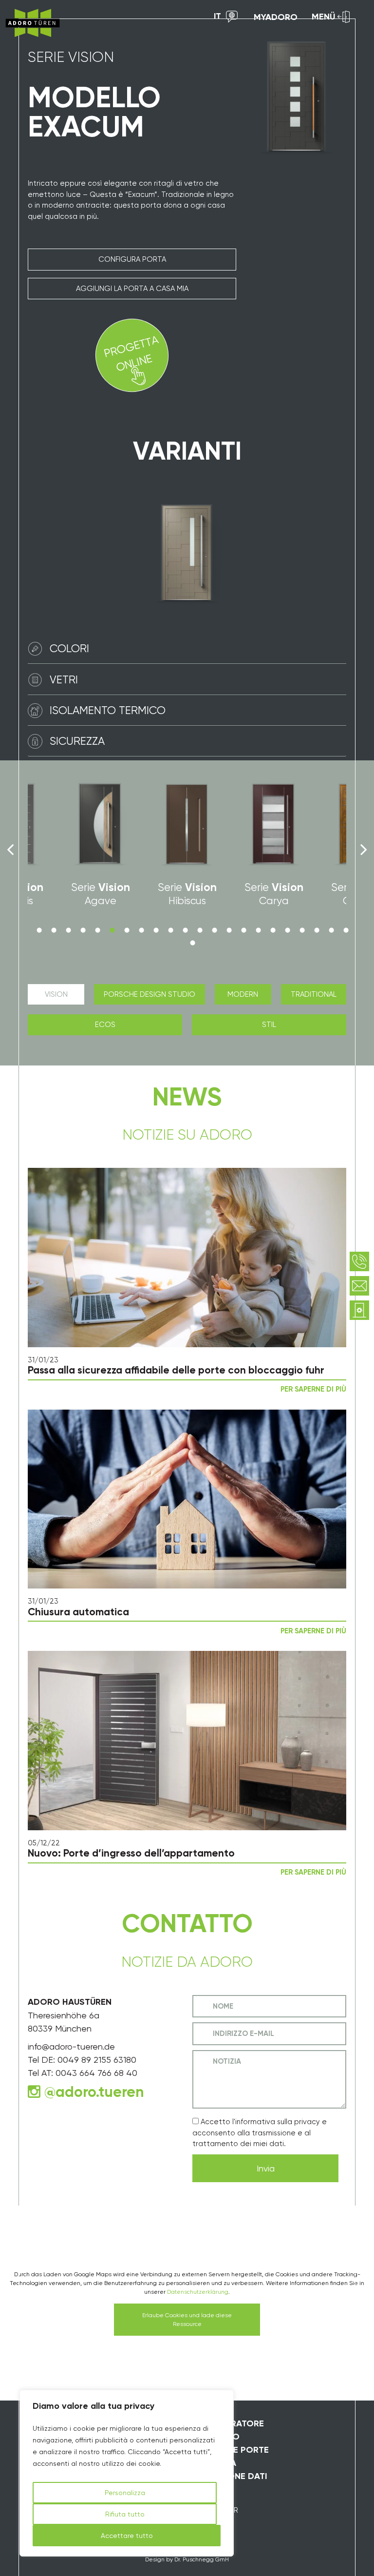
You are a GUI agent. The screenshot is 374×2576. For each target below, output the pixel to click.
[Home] (33, 23)
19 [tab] (302, 930)
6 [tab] (112, 930)
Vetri (64, 679)
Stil (269, 1025)
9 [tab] (156, 930)
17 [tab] (273, 930)
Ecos (105, 1025)
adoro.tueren (100, 2092)
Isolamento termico (108, 710)
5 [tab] (97, 930)
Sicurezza (77, 741)
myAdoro (276, 17)
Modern (243, 994)
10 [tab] (170, 930)
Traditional (314, 994)
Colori (69, 648)
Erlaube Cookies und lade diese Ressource (187, 2320)
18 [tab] (287, 930)
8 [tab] (141, 930)
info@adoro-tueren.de (71, 2046)
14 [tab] (229, 930)
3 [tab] (68, 930)
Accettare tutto (127, 2536)
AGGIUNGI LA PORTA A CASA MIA (132, 289)
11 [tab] (185, 930)
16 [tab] (258, 930)
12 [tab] (200, 930)
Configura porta (132, 259)
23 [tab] (192, 943)
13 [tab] (214, 930)
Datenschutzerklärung (198, 2292)
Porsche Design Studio (150, 994)
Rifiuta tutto (125, 2514)
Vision (56, 994)
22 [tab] (346, 930)
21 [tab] (331, 930)
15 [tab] (243, 930)
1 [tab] (39, 930)
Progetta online (131, 354)
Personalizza (125, 2493)
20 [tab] (317, 930)
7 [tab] (127, 930)
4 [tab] (83, 930)
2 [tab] (54, 930)
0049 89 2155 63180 (97, 2060)
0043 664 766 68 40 (96, 2073)
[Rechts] (364, 850)
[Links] (10, 850)
